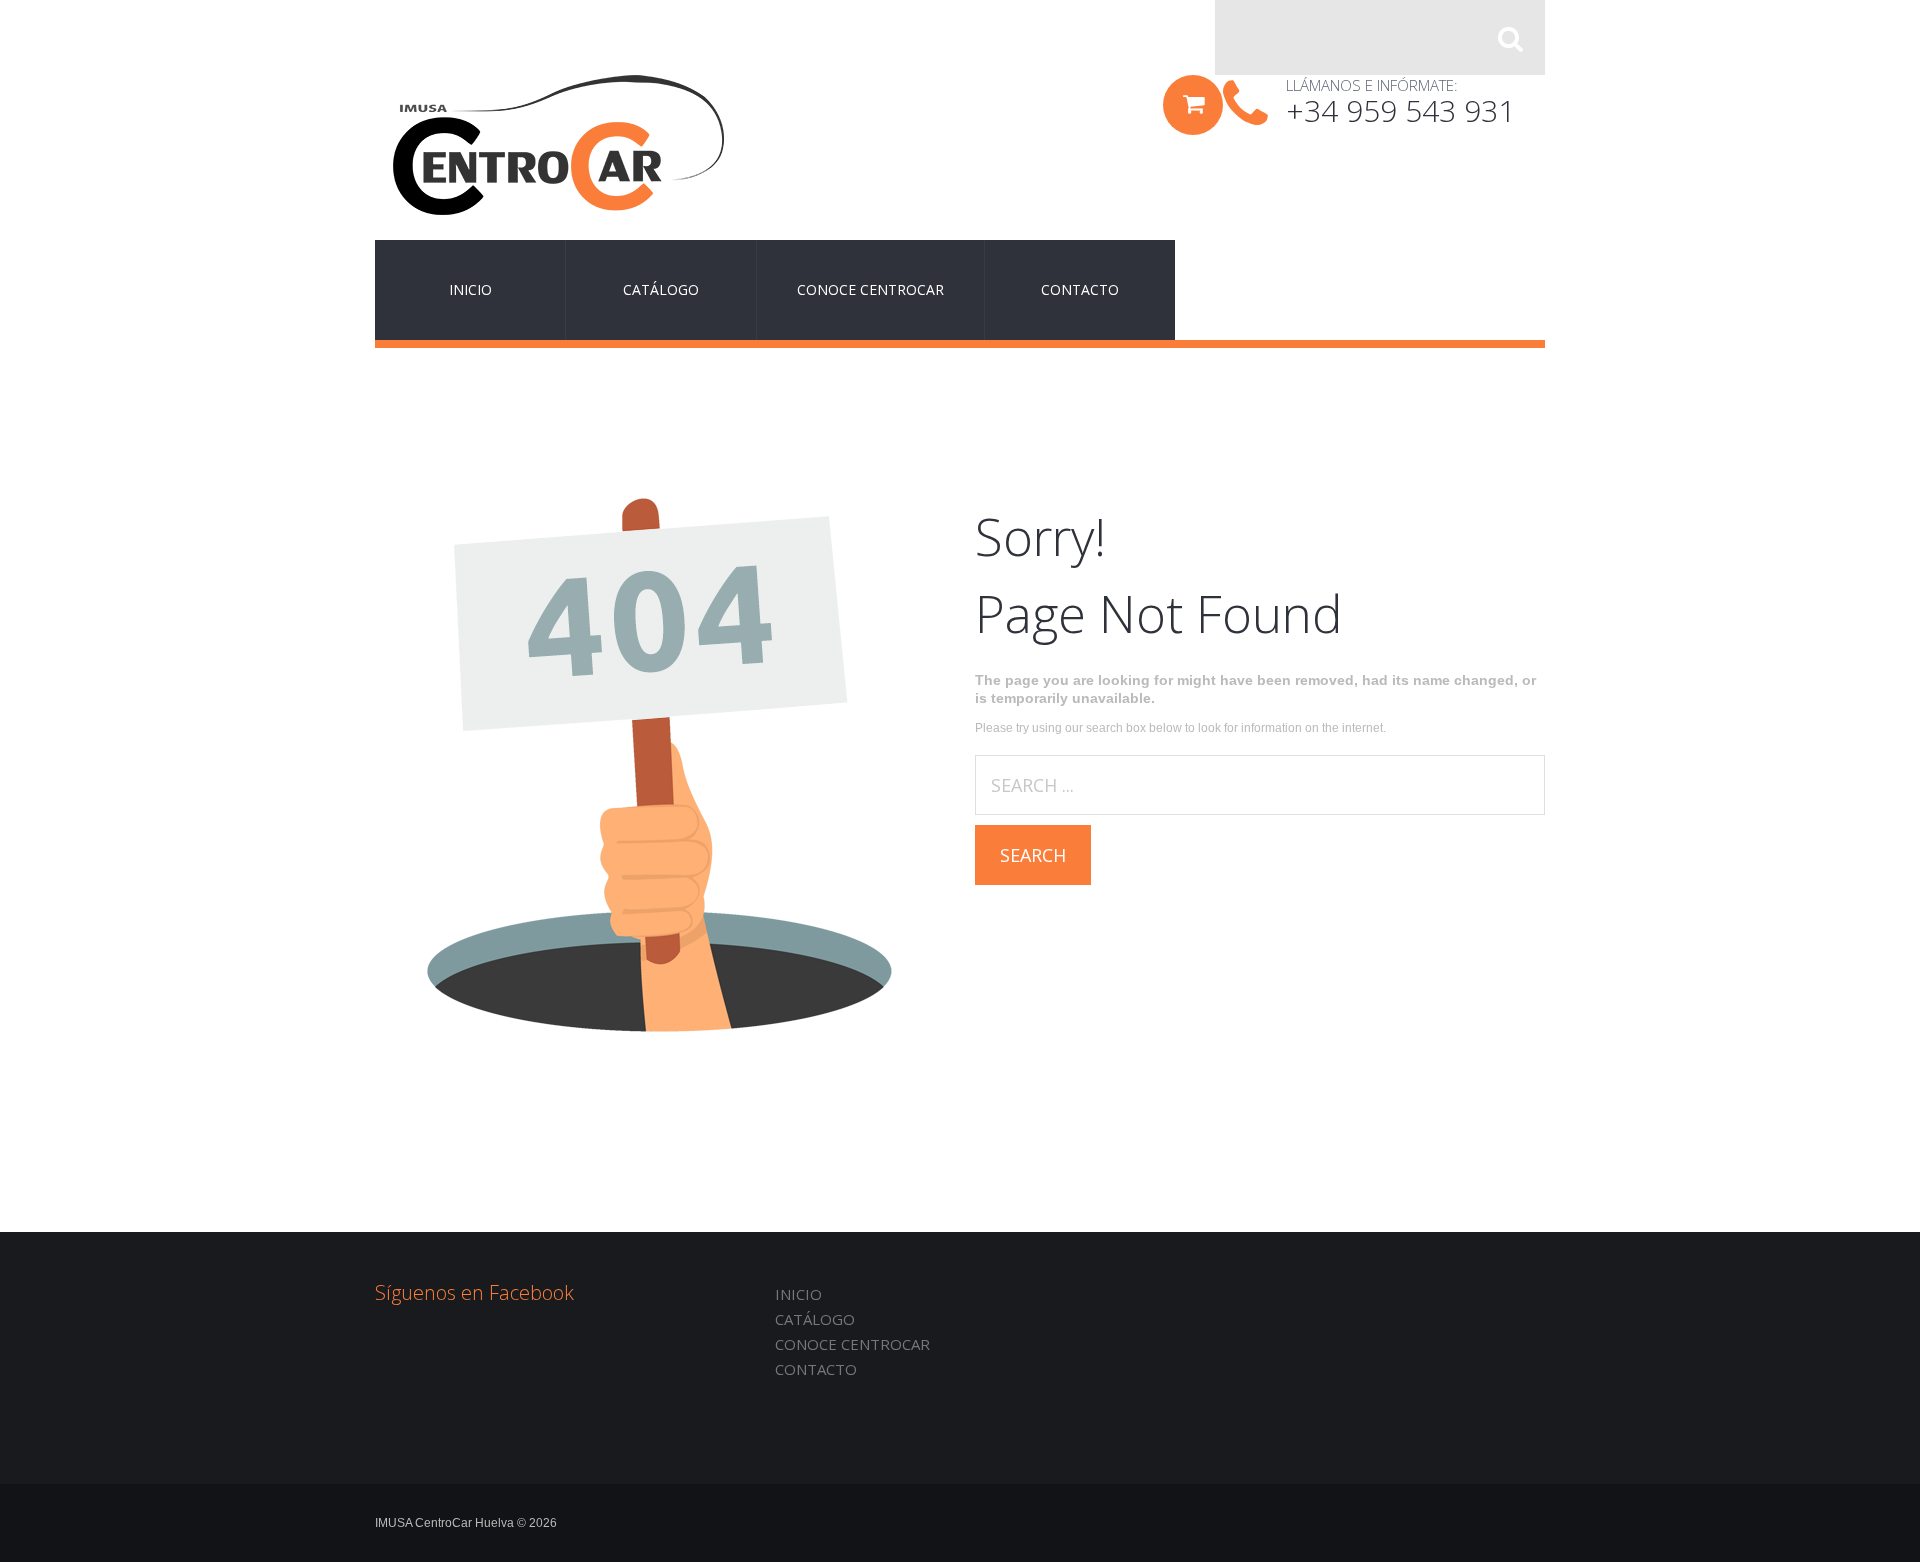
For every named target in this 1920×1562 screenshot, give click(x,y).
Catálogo (815, 1319)
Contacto (816, 1369)
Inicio (798, 1294)
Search (1033, 855)
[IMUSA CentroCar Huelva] (559, 145)
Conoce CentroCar (852, 1344)
